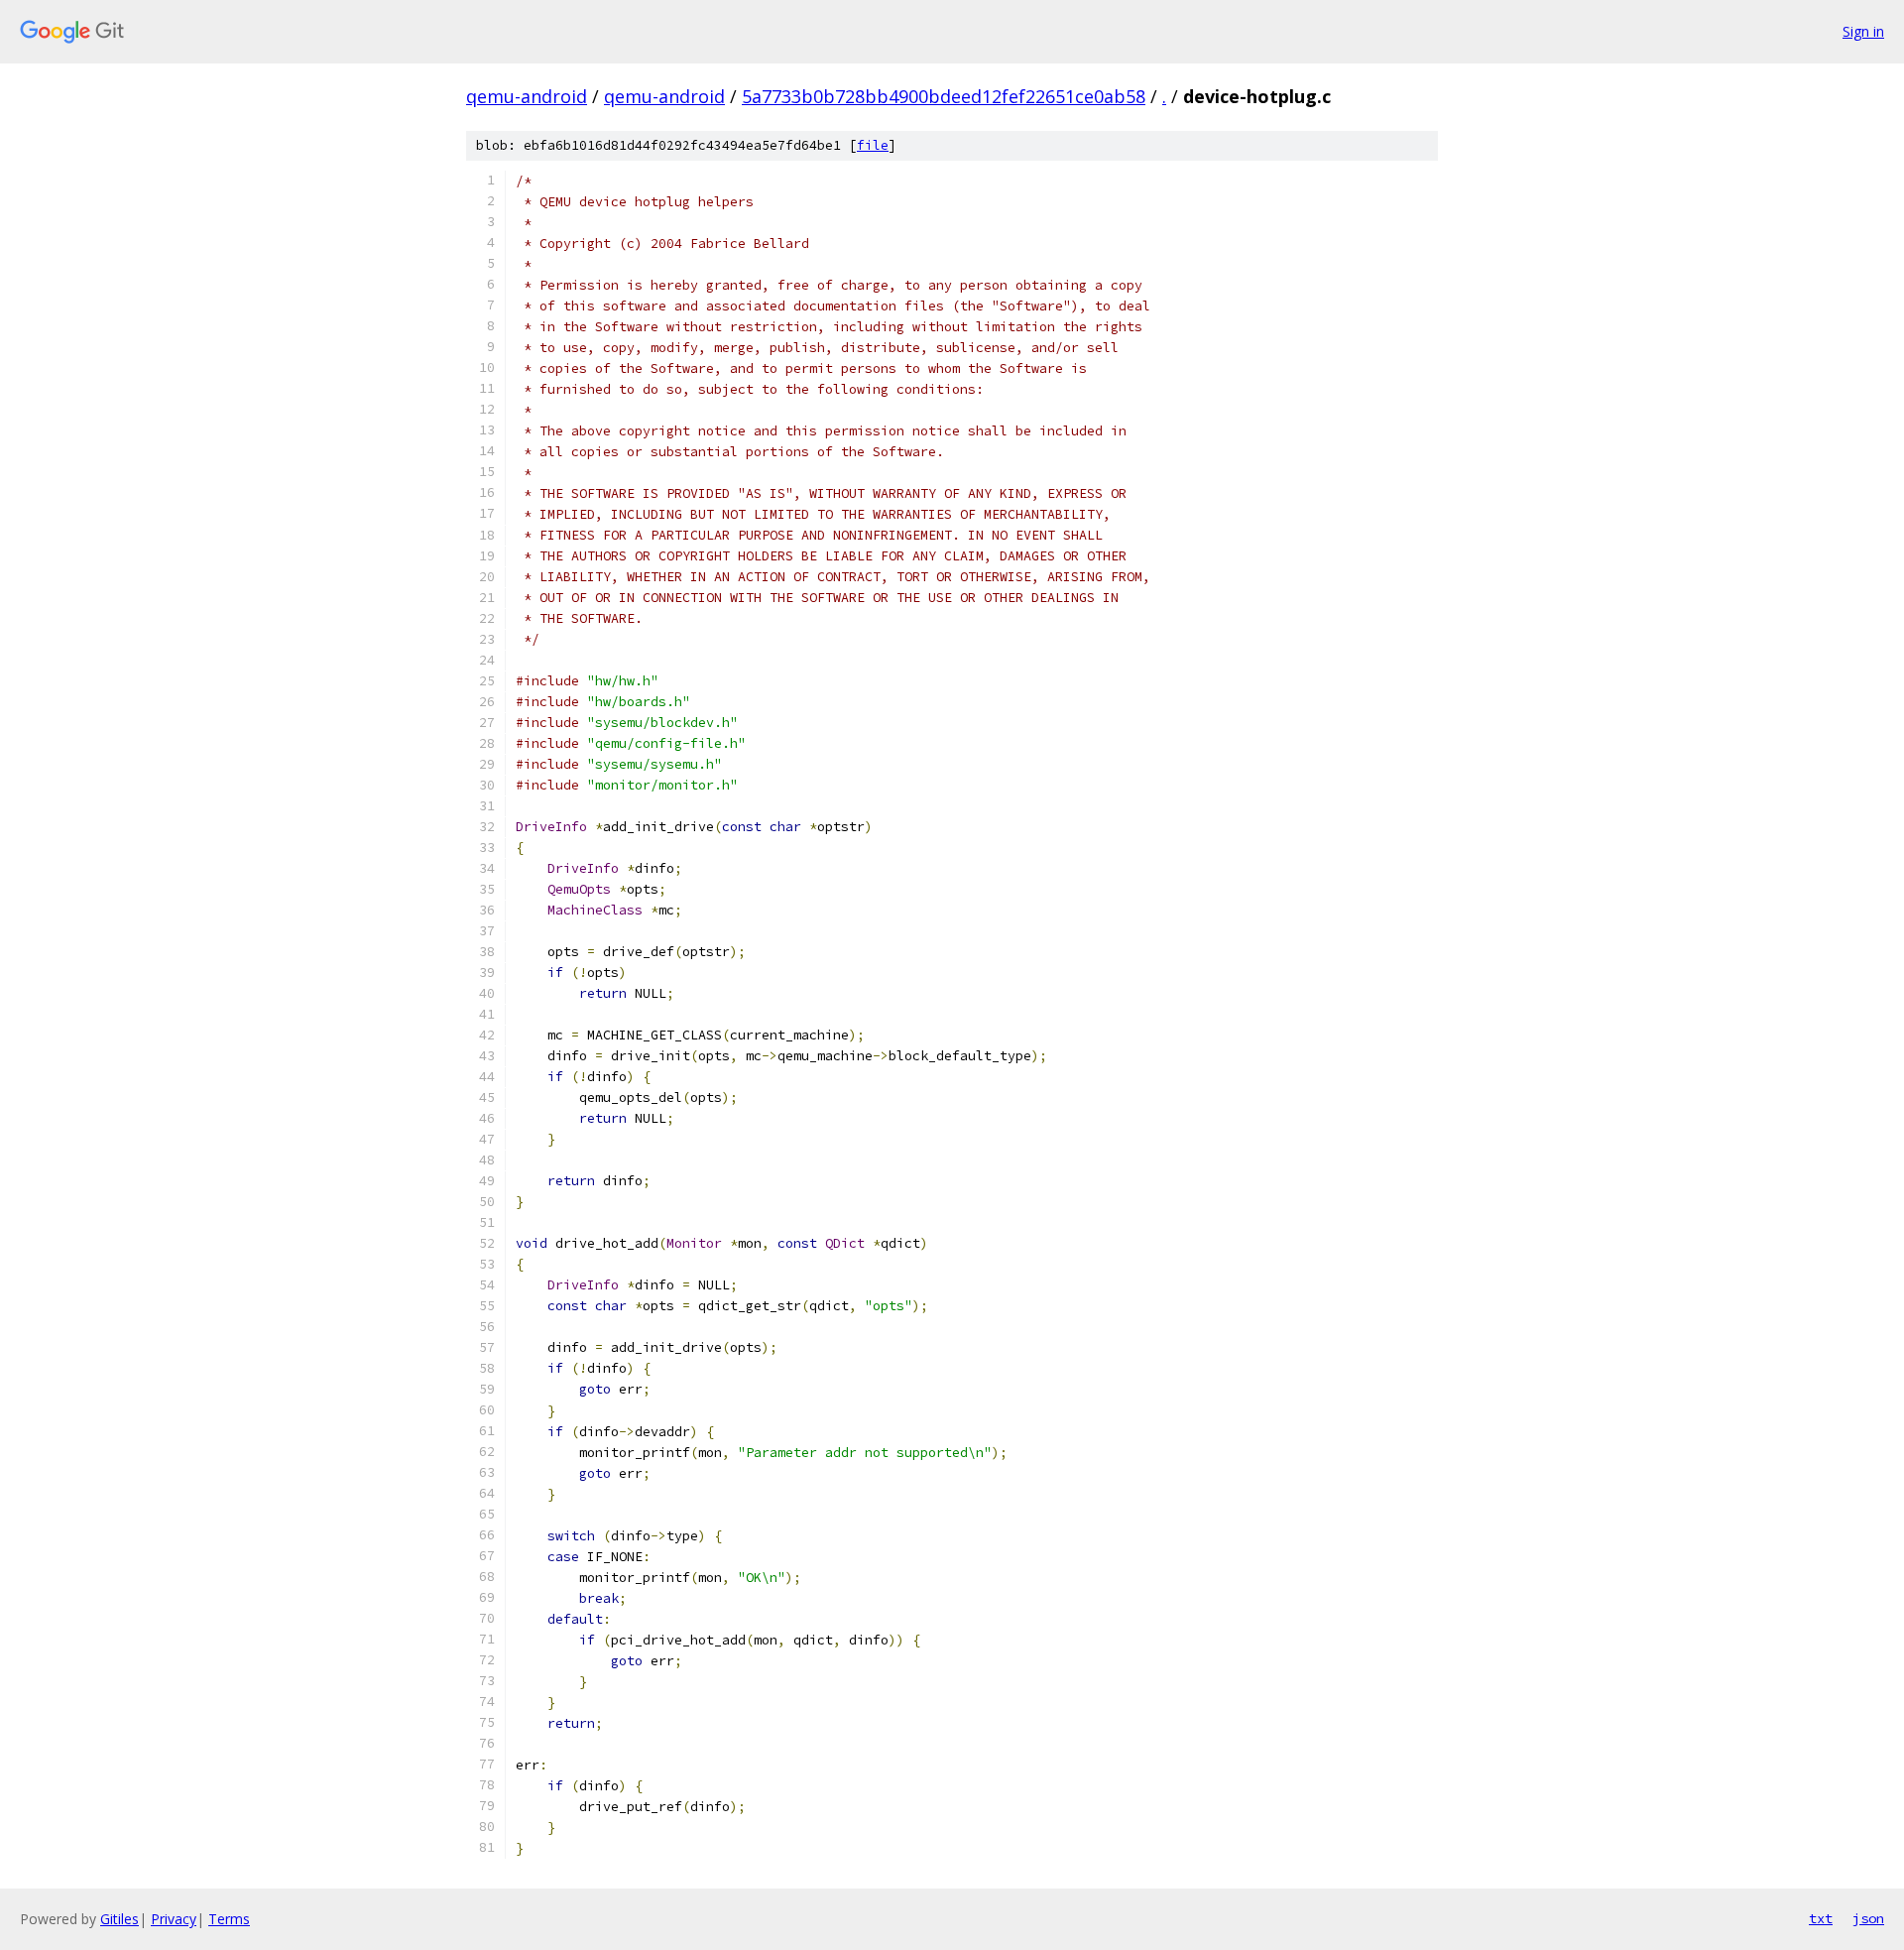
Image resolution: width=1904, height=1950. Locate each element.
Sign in (1863, 31)
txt (1821, 1918)
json (1868, 1918)
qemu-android (527, 96)
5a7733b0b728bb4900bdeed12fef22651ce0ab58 (944, 96)
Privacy (174, 1919)
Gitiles (119, 1919)
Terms (229, 1919)
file (873, 145)
